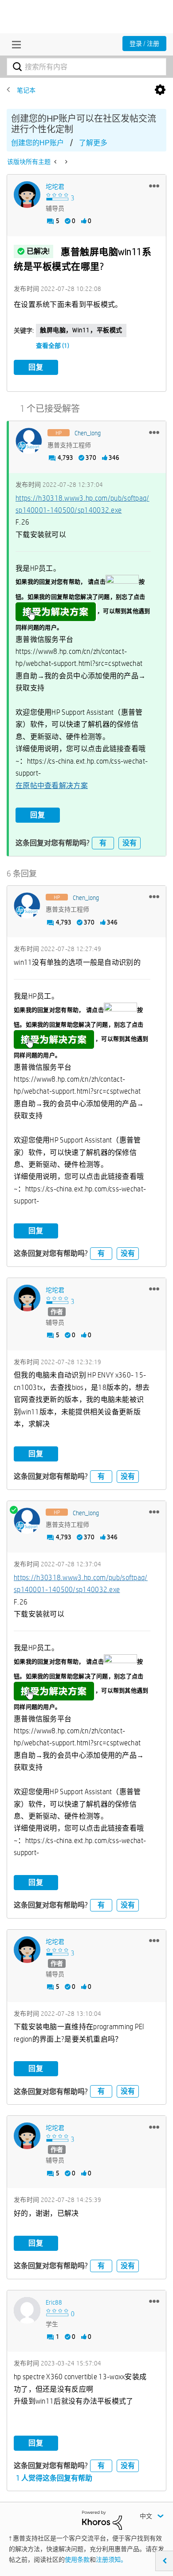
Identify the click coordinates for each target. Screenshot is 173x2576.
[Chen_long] (29, 441)
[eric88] (27, 2310)
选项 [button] (160, 90)
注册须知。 (111, 2560)
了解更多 (93, 143)
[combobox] (86, 67)
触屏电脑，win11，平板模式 (81, 330)
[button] (154, 186)
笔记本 (26, 90)
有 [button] (103, 843)
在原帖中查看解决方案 (52, 786)
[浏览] (14, 44)
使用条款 (77, 2560)
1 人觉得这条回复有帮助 (54, 2478)
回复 (36, 367)
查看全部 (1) (53, 346)
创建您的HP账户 (37, 143)
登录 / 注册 (144, 44)
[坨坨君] (27, 195)
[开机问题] (56, 162)
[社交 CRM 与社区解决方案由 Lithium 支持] (102, 2520)
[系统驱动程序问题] (65, 162)
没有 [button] (130, 843)
